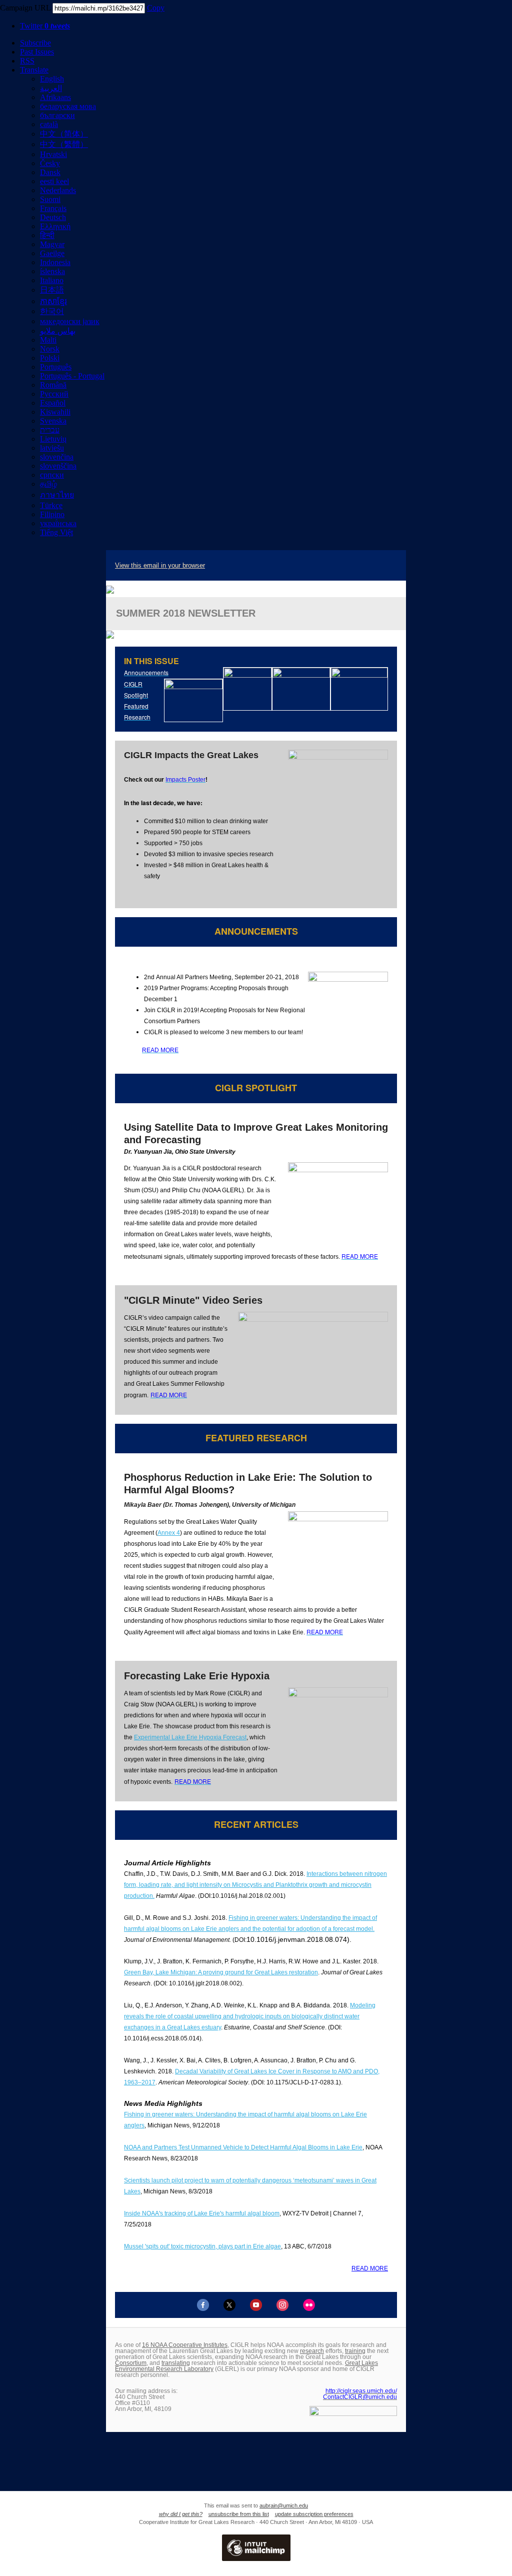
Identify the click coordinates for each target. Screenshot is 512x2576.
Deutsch (53, 217)
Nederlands (58, 190)
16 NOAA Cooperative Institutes (185, 2345)
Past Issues (37, 52)
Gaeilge (52, 253)
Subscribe (35, 43)
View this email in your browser (160, 565)
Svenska (53, 421)
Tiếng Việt (56, 532)
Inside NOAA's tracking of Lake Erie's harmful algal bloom (202, 2213)
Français (53, 208)
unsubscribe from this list (239, 2514)
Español (53, 403)
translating (176, 2363)
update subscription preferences (314, 2514)
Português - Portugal (72, 376)
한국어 (52, 311)
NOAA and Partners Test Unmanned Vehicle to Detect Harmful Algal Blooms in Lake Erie (243, 2147)
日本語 (52, 290)
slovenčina (57, 457)
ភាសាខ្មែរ (53, 301)
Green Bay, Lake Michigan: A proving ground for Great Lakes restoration (221, 1972)
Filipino (52, 514)
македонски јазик (70, 321)
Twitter (45, 26)
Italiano (52, 280)
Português (56, 367)
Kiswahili (55, 412)
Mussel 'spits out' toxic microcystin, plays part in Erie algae (202, 2246)
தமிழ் (48, 484)
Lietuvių (53, 439)
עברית (50, 430)
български (57, 115)
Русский (54, 394)
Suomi (50, 199)
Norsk (50, 349)
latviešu (52, 448)
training (355, 2351)
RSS (27, 61)
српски (52, 475)
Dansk (50, 172)
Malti (48, 340)
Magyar (52, 244)
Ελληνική (55, 226)
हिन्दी (47, 235)
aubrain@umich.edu (284, 2505)
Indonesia (55, 262)
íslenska (52, 271)
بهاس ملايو (58, 331)
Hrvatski (53, 154)
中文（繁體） (64, 144)
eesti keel (54, 181)
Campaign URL (25, 8)
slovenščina (58, 466)
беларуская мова (68, 106)
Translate (34, 70)
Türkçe (51, 505)
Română (53, 385)
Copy (156, 8)
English (52, 79)
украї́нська (58, 523)
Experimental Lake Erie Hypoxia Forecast (190, 1737)
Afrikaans (55, 97)
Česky (50, 163)
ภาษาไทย (57, 495)
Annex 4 (169, 1533)
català (49, 124)
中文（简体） (64, 134)
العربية (51, 88)
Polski (50, 358)
